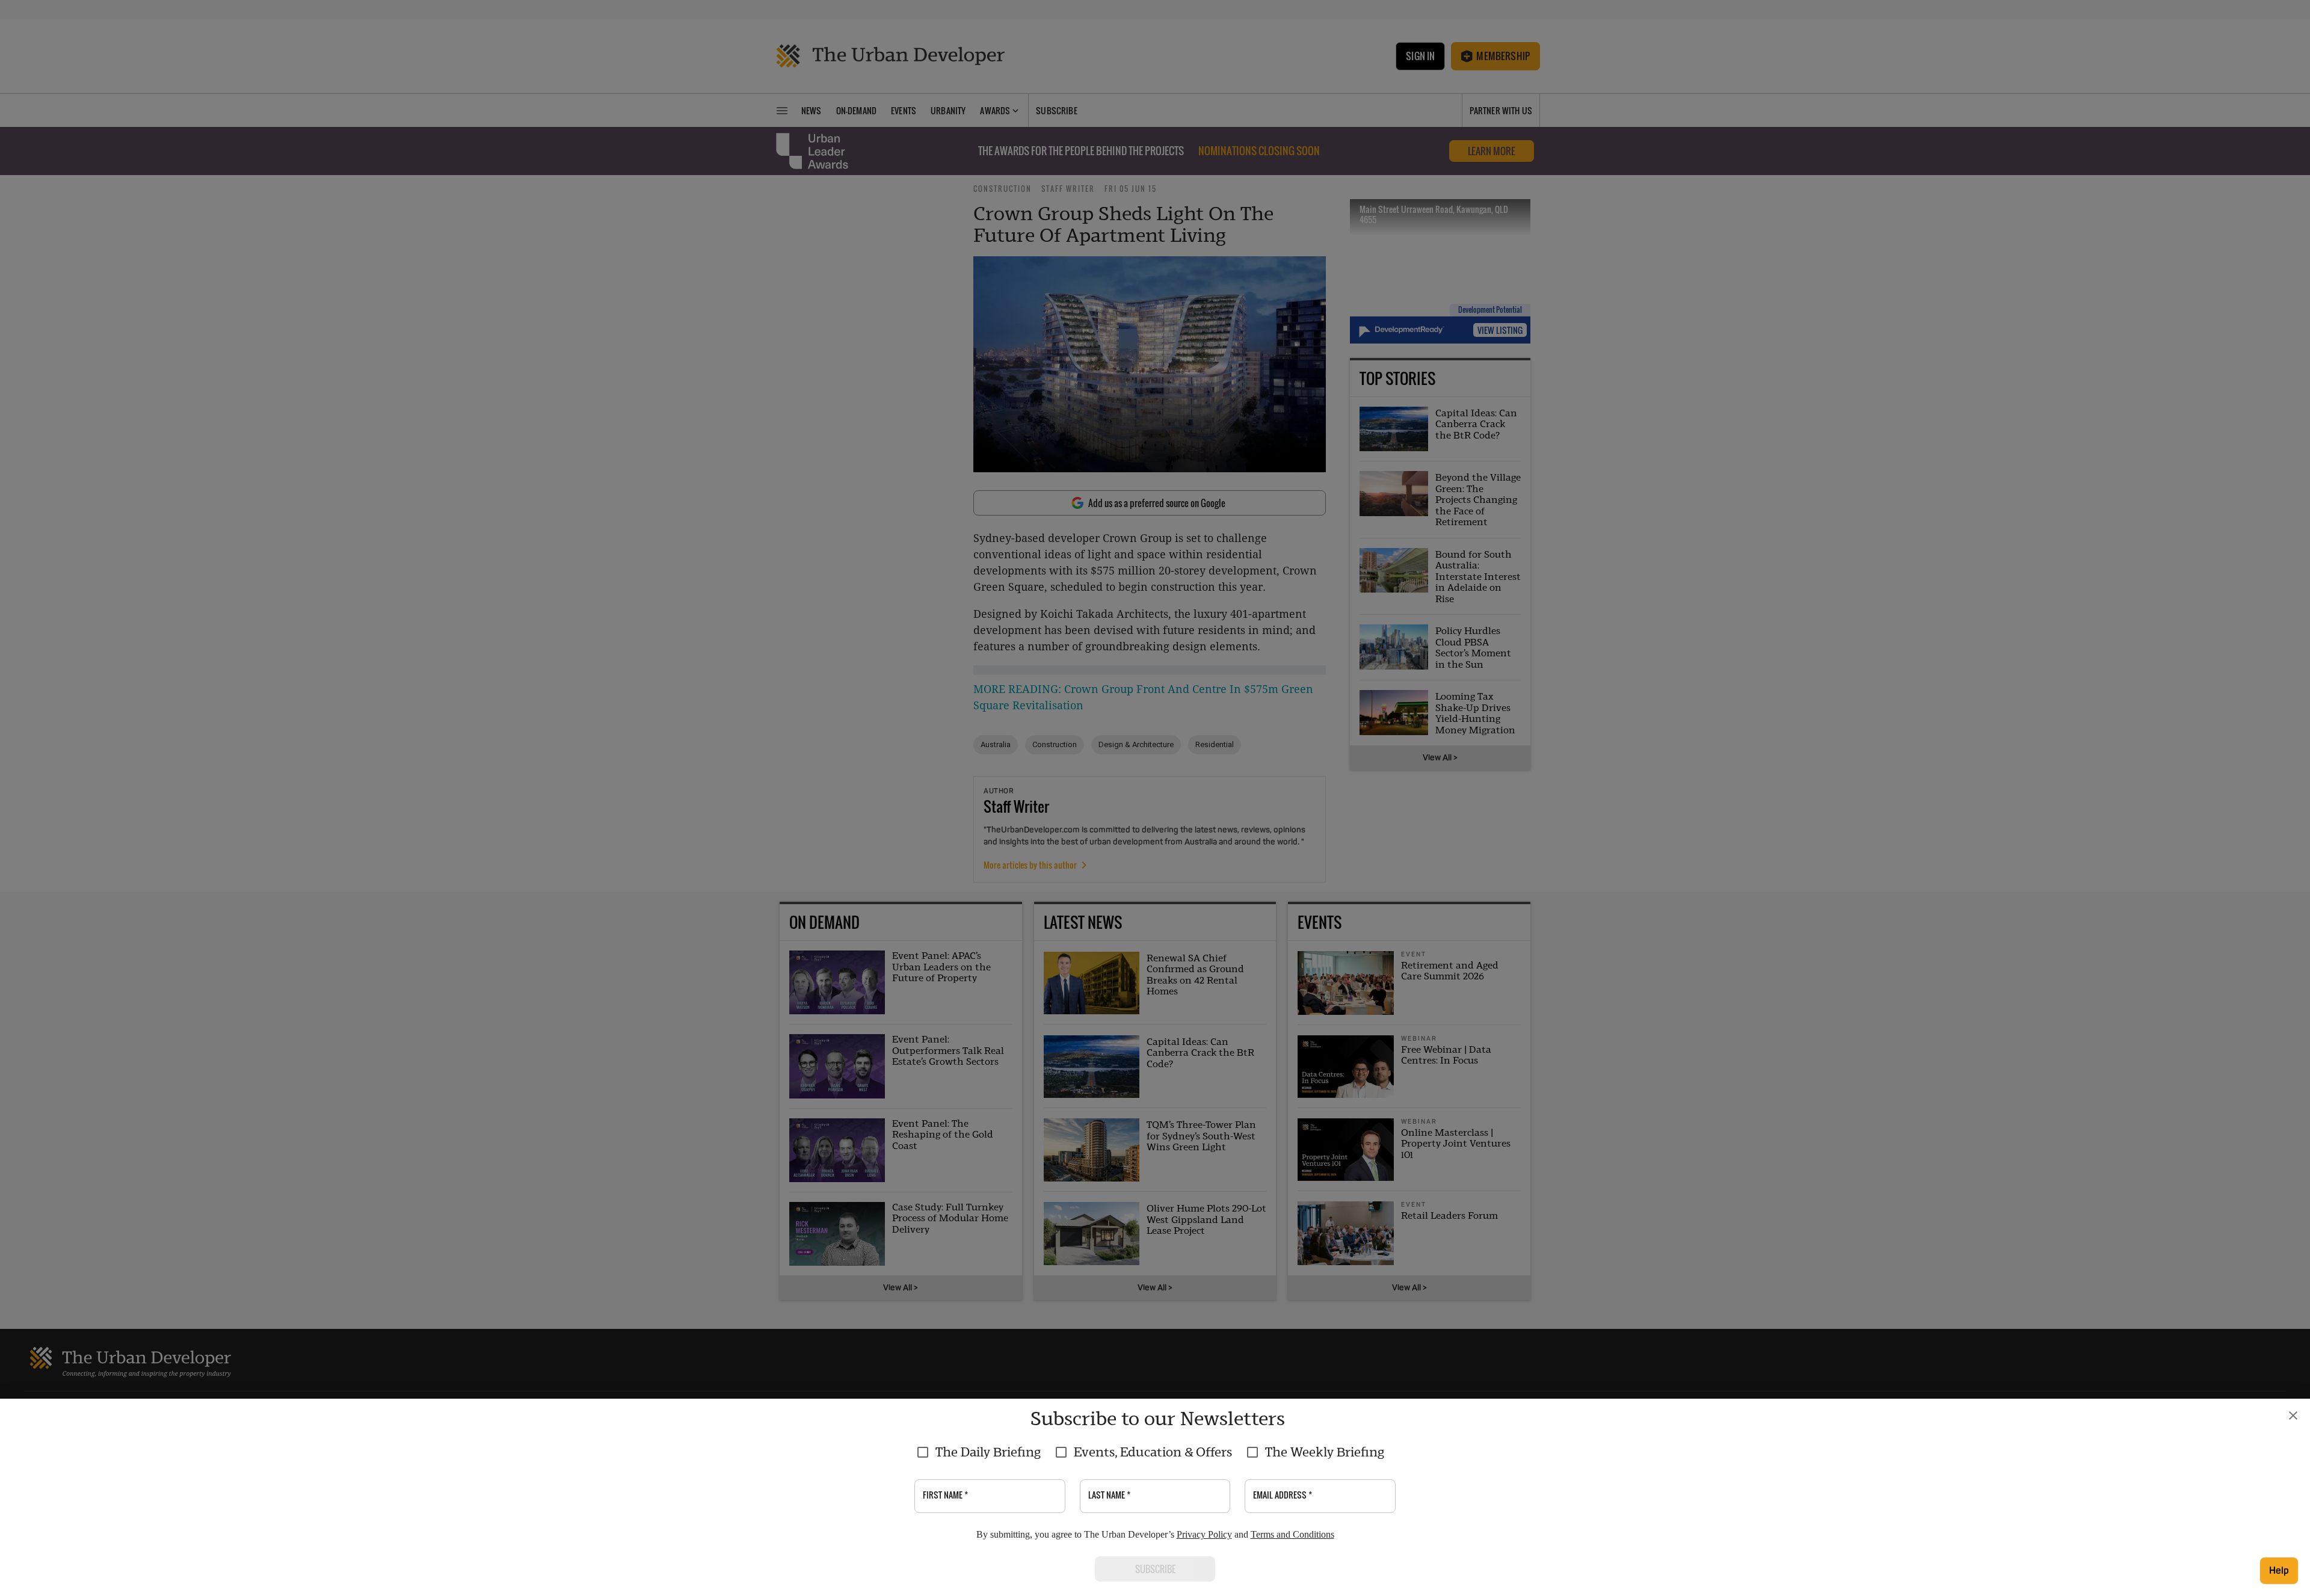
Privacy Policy (1204, 1534)
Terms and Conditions (1292, 1534)
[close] (2293, 1416)
